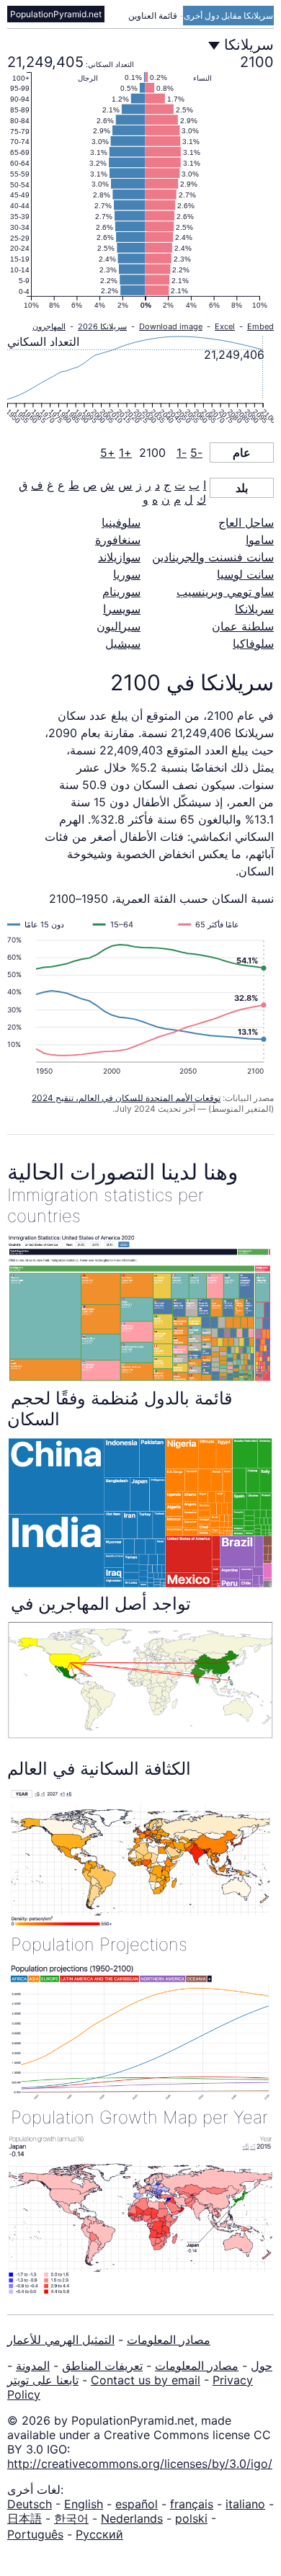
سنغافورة (118, 540)
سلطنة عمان (243, 626)
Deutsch (30, 2504)
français (192, 2504)
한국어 (71, 2518)
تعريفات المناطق (102, 2366)
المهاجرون (49, 326)
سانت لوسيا (245, 574)
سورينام (121, 592)
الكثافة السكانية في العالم (99, 1769)
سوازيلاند (119, 557)
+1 (125, 453)
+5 (108, 453)
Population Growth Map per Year (139, 2117)
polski (191, 2518)
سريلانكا (254, 609)
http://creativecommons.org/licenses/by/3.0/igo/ (140, 2464)
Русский (99, 2534)
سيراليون (119, 626)
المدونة (33, 2366)
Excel (225, 326)
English (84, 2504)
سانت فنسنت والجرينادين (213, 557)
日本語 (24, 2518)
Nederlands (132, 2518)
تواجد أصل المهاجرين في (101, 1604)
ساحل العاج (246, 522)
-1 (182, 453)
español (137, 2504)
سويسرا (122, 609)
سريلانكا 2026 (102, 326)
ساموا (260, 540)
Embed (260, 326)
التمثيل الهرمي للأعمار (61, 2340)
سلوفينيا (121, 522)
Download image (171, 326)
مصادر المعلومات (169, 2340)
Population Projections (99, 1944)
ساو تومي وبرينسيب (225, 592)
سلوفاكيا (253, 643)
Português (35, 2534)
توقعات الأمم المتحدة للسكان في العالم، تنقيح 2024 (126, 1098)
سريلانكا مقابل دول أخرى (228, 15)
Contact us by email (146, 2380)
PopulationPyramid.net (56, 14)
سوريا (127, 574)
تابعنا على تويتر (43, 2380)
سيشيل (123, 643)
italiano (245, 2504)
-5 (196, 453)
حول (262, 2366)
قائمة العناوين (154, 15)
